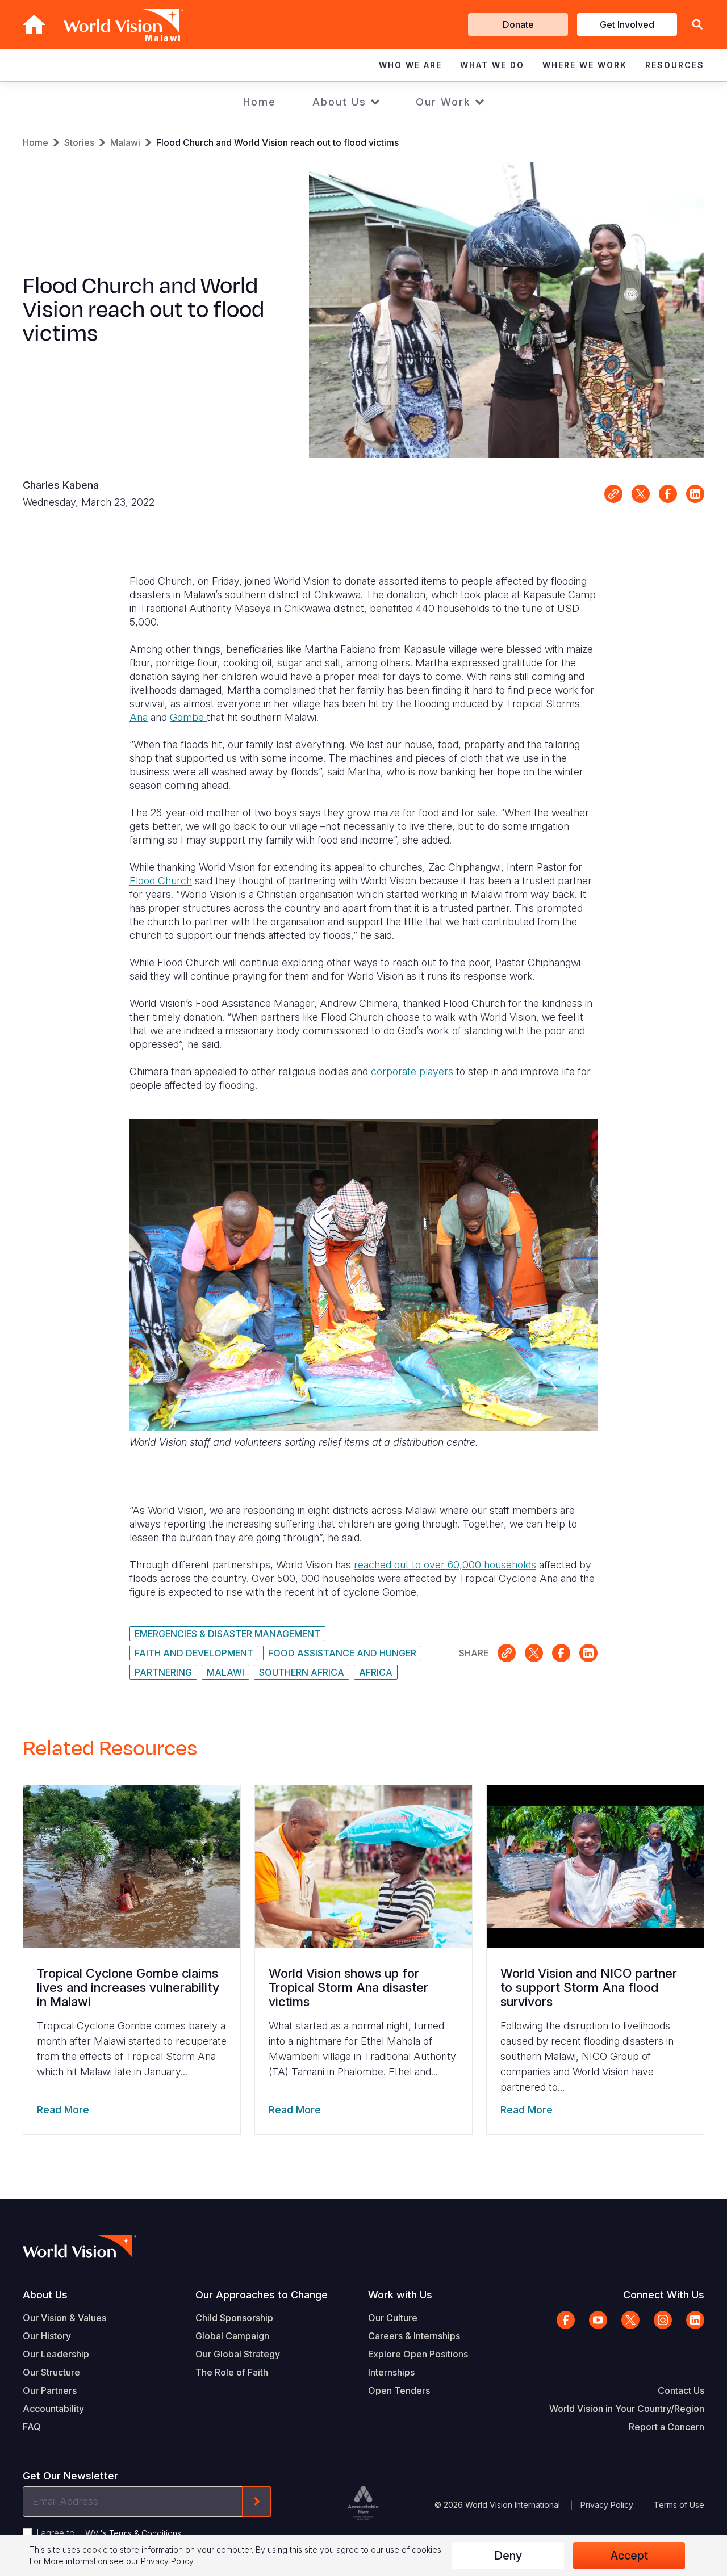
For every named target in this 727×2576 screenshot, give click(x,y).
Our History (47, 2336)
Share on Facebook (668, 494)
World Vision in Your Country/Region (627, 2409)
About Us (339, 102)
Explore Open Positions (418, 2354)
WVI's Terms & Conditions (133, 2533)
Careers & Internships (414, 2336)
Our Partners (50, 2390)
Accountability (53, 2409)
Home (260, 102)
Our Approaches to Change (262, 2295)
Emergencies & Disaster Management (227, 1634)
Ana (139, 717)
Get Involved (627, 24)
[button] (697, 25)
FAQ (32, 2427)
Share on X (641, 494)
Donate (518, 24)
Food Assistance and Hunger (342, 1653)
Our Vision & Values (64, 2318)
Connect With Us (664, 2295)
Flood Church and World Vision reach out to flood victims (277, 142)
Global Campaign (232, 2336)
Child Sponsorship (234, 2318)
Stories (79, 142)
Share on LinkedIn (695, 494)
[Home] (34, 24)
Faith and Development (194, 1653)
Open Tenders (399, 2390)
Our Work (443, 102)
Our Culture (393, 2318)
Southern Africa (302, 1672)
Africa (376, 1672)
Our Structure (51, 2372)
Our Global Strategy (238, 2354)
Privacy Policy (607, 2505)
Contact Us (681, 2390)
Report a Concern (667, 2427)
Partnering (163, 1672)
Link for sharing (613, 494)
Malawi (125, 142)
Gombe (188, 717)
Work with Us (400, 2295)
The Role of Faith (232, 2372)
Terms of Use (679, 2505)
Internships (391, 2372)
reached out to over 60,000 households (445, 1565)
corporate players (412, 1071)
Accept (629, 2556)
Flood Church (161, 881)
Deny (508, 2556)
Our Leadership (56, 2354)
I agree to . (110, 2533)
